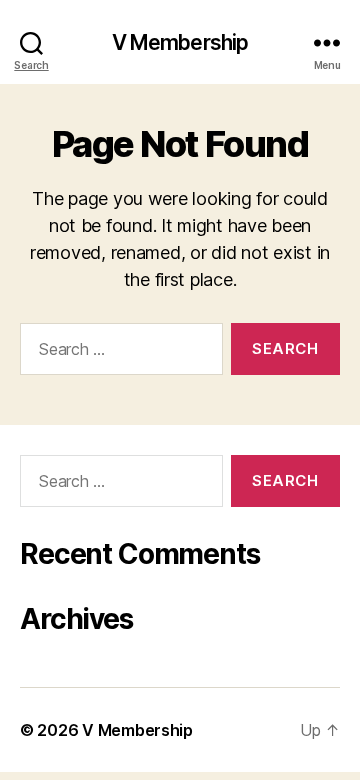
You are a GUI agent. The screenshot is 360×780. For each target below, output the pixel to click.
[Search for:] (117, 353)
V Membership (180, 42)
